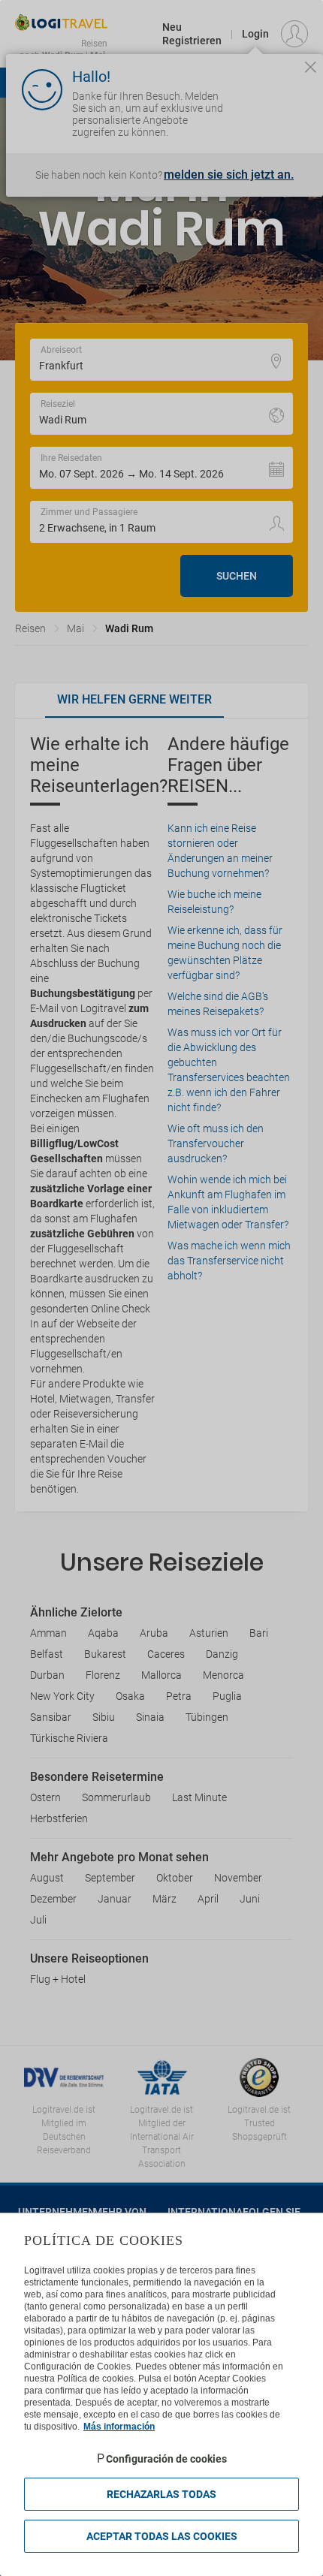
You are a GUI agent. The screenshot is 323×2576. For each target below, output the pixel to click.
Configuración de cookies (166, 2459)
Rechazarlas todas (161, 2494)
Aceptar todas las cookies (162, 2536)
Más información (119, 2427)
